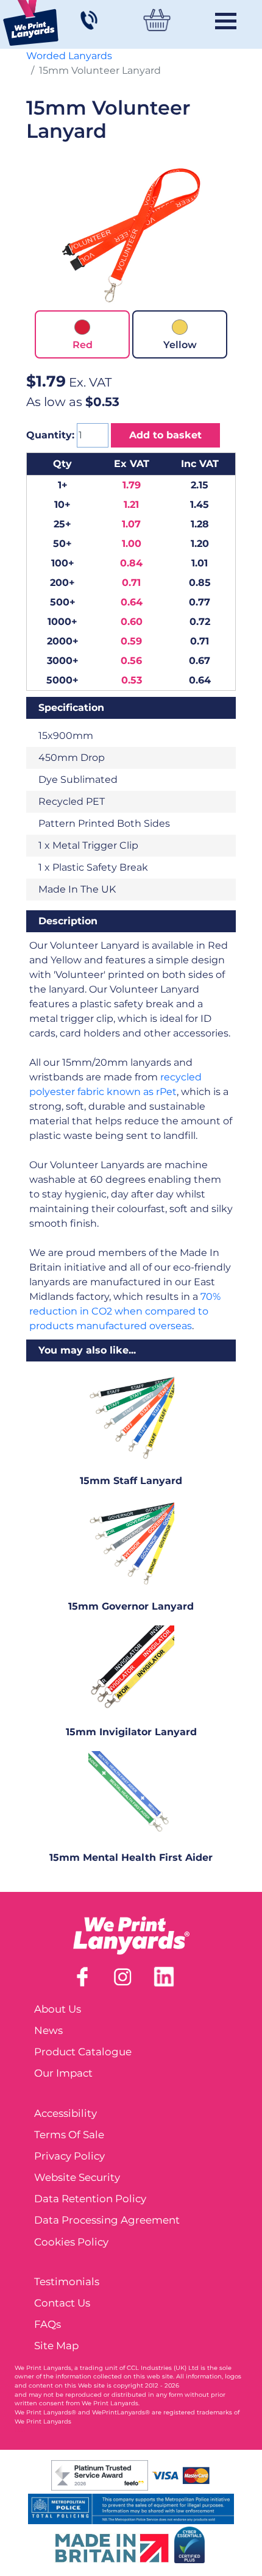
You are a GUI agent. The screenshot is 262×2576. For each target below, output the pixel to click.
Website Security (77, 2177)
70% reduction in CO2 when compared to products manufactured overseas (125, 1311)
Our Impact (63, 2073)
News (48, 2030)
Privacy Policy (69, 2156)
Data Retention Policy (90, 2199)
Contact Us (62, 2303)
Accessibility (65, 2113)
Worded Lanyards (69, 56)
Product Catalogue (83, 2052)
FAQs (48, 2324)
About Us (58, 2009)
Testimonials (67, 2282)
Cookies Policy (71, 2242)
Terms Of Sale (69, 2135)
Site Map (56, 2346)
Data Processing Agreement (107, 2220)
